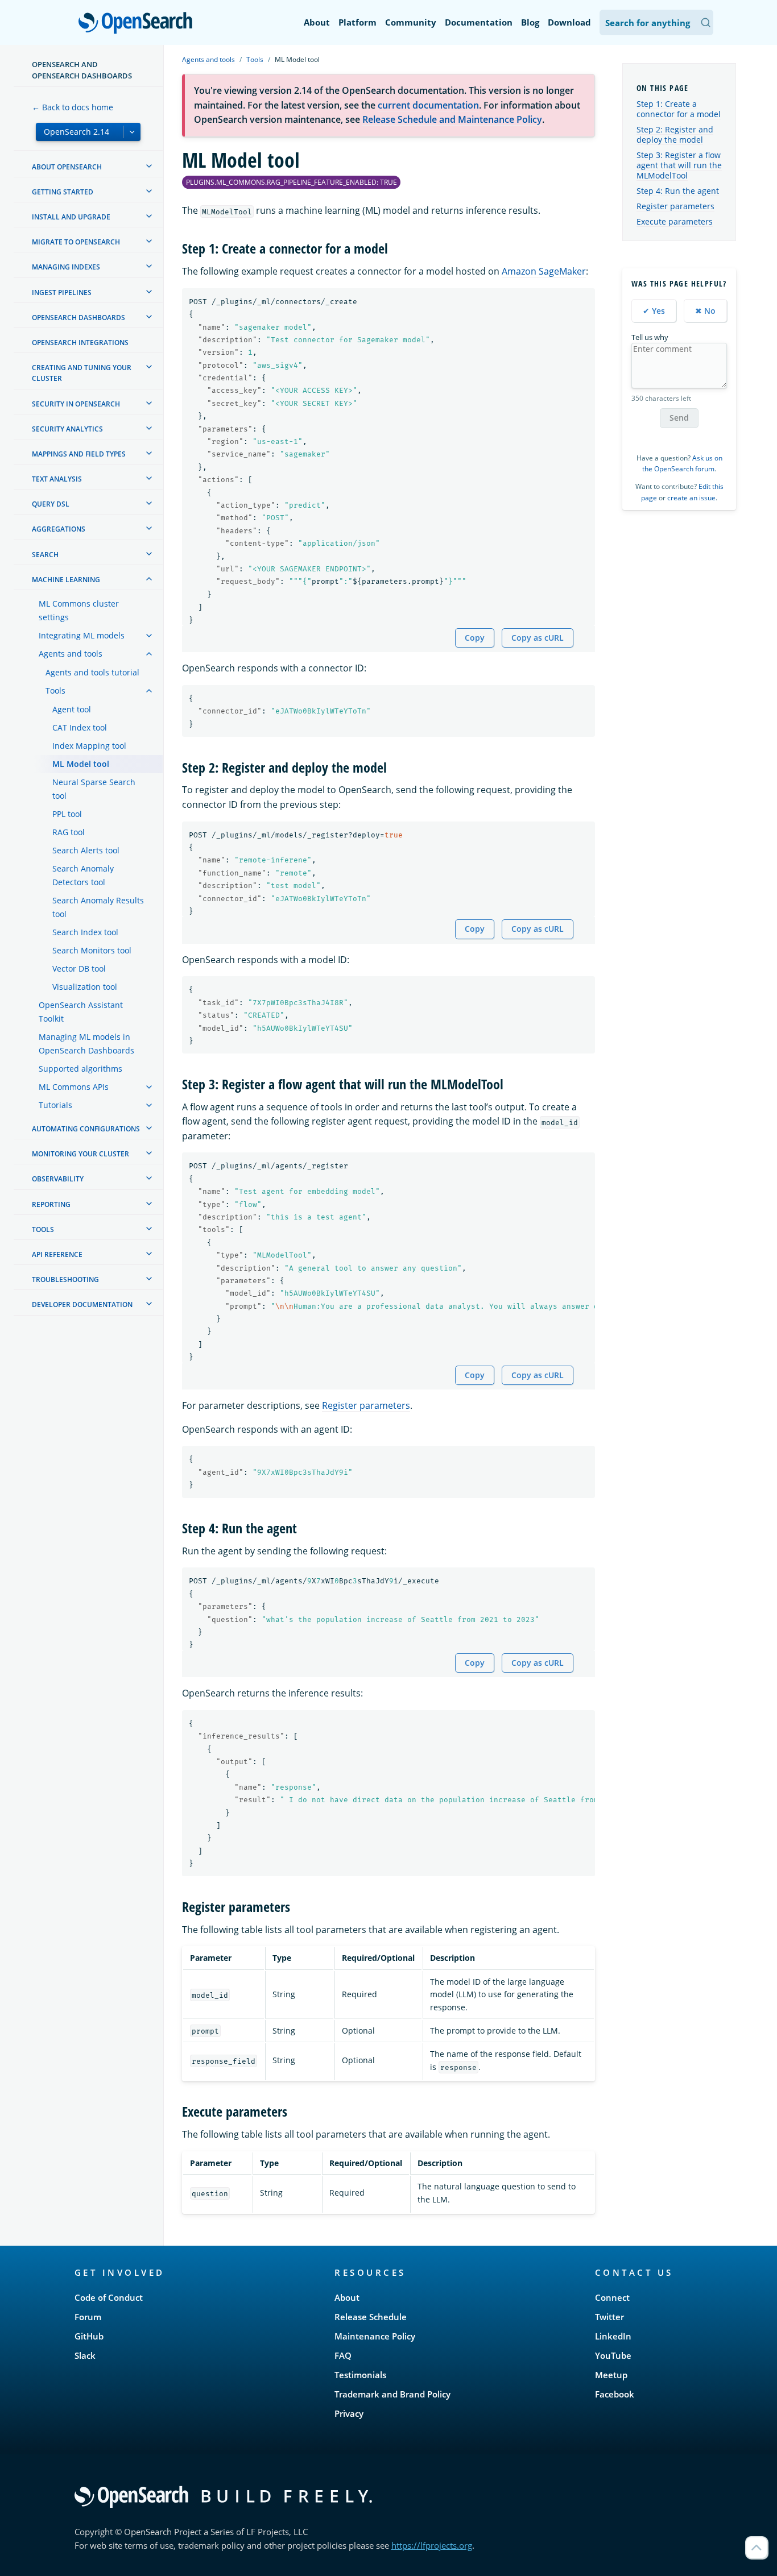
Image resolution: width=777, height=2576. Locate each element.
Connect (612, 2297)
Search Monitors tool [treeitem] (92, 950)
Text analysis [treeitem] (57, 479)
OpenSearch (138, 24)
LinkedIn (613, 2336)
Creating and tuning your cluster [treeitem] (82, 373)
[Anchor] (395, 248)
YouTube (613, 2355)
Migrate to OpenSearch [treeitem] (76, 242)
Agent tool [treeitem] (72, 709)
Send (679, 418)
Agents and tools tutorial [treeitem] (92, 672)
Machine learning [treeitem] (66, 580)
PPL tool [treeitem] (67, 814)
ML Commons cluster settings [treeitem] (79, 610)
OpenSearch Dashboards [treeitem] (78, 318)
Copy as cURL (538, 638)
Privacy (349, 2413)
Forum (88, 2317)
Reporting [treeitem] (51, 1204)
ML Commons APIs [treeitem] (74, 1087)
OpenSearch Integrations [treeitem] (80, 343)
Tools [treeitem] (55, 690)
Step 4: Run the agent (678, 191)
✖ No (705, 311)
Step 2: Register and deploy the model (675, 134)
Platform (357, 22)
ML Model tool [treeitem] (81, 764)
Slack (85, 2355)
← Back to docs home (73, 107)
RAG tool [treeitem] (69, 832)
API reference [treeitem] (57, 1254)
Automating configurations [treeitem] (86, 1129)
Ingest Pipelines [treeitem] (62, 293)
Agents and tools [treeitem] (71, 654)
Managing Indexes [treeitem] (66, 267)
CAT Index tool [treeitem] (80, 727)
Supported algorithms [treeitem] (80, 1069)
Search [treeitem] (45, 555)
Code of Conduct (109, 2297)
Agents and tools (208, 59)
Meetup (611, 2375)
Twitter (609, 2317)
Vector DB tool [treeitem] (79, 968)
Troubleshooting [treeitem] (65, 1279)
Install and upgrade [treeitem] (71, 217)
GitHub (89, 2336)
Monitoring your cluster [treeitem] (80, 1154)
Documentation (479, 22)
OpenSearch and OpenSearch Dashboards (82, 70)
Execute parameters (675, 221)
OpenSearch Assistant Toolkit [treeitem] (81, 1012)
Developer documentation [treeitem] (82, 1304)
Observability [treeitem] (58, 1179)
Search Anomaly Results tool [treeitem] (98, 907)
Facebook (615, 2394)
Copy (475, 638)
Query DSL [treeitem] (51, 504)
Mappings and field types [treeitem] (79, 454)
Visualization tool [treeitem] (85, 987)
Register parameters (366, 1405)
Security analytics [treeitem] (67, 429)
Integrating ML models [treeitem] (82, 635)
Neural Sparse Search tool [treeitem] (94, 789)
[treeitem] (149, 166)
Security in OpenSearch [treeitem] (76, 404)
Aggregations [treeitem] (59, 529)
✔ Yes (654, 311)
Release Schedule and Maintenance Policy (452, 119)
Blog (530, 22)
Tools (255, 59)
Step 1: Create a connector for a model (679, 109)
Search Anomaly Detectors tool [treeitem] (83, 875)
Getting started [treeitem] (63, 192)
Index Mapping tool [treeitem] (89, 746)
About (317, 22)
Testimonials (360, 2375)
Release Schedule (371, 2317)
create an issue (691, 498)
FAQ (343, 2355)
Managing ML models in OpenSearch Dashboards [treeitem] (86, 1044)
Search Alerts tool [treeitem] (86, 850)
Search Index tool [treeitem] (85, 932)
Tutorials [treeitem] (55, 1105)
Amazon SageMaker (544, 271)
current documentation (428, 105)
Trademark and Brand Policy (392, 2394)
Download (569, 22)
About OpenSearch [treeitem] (67, 167)
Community (411, 22)
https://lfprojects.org (432, 2545)
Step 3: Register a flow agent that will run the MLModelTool (679, 165)
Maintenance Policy (375, 2336)
